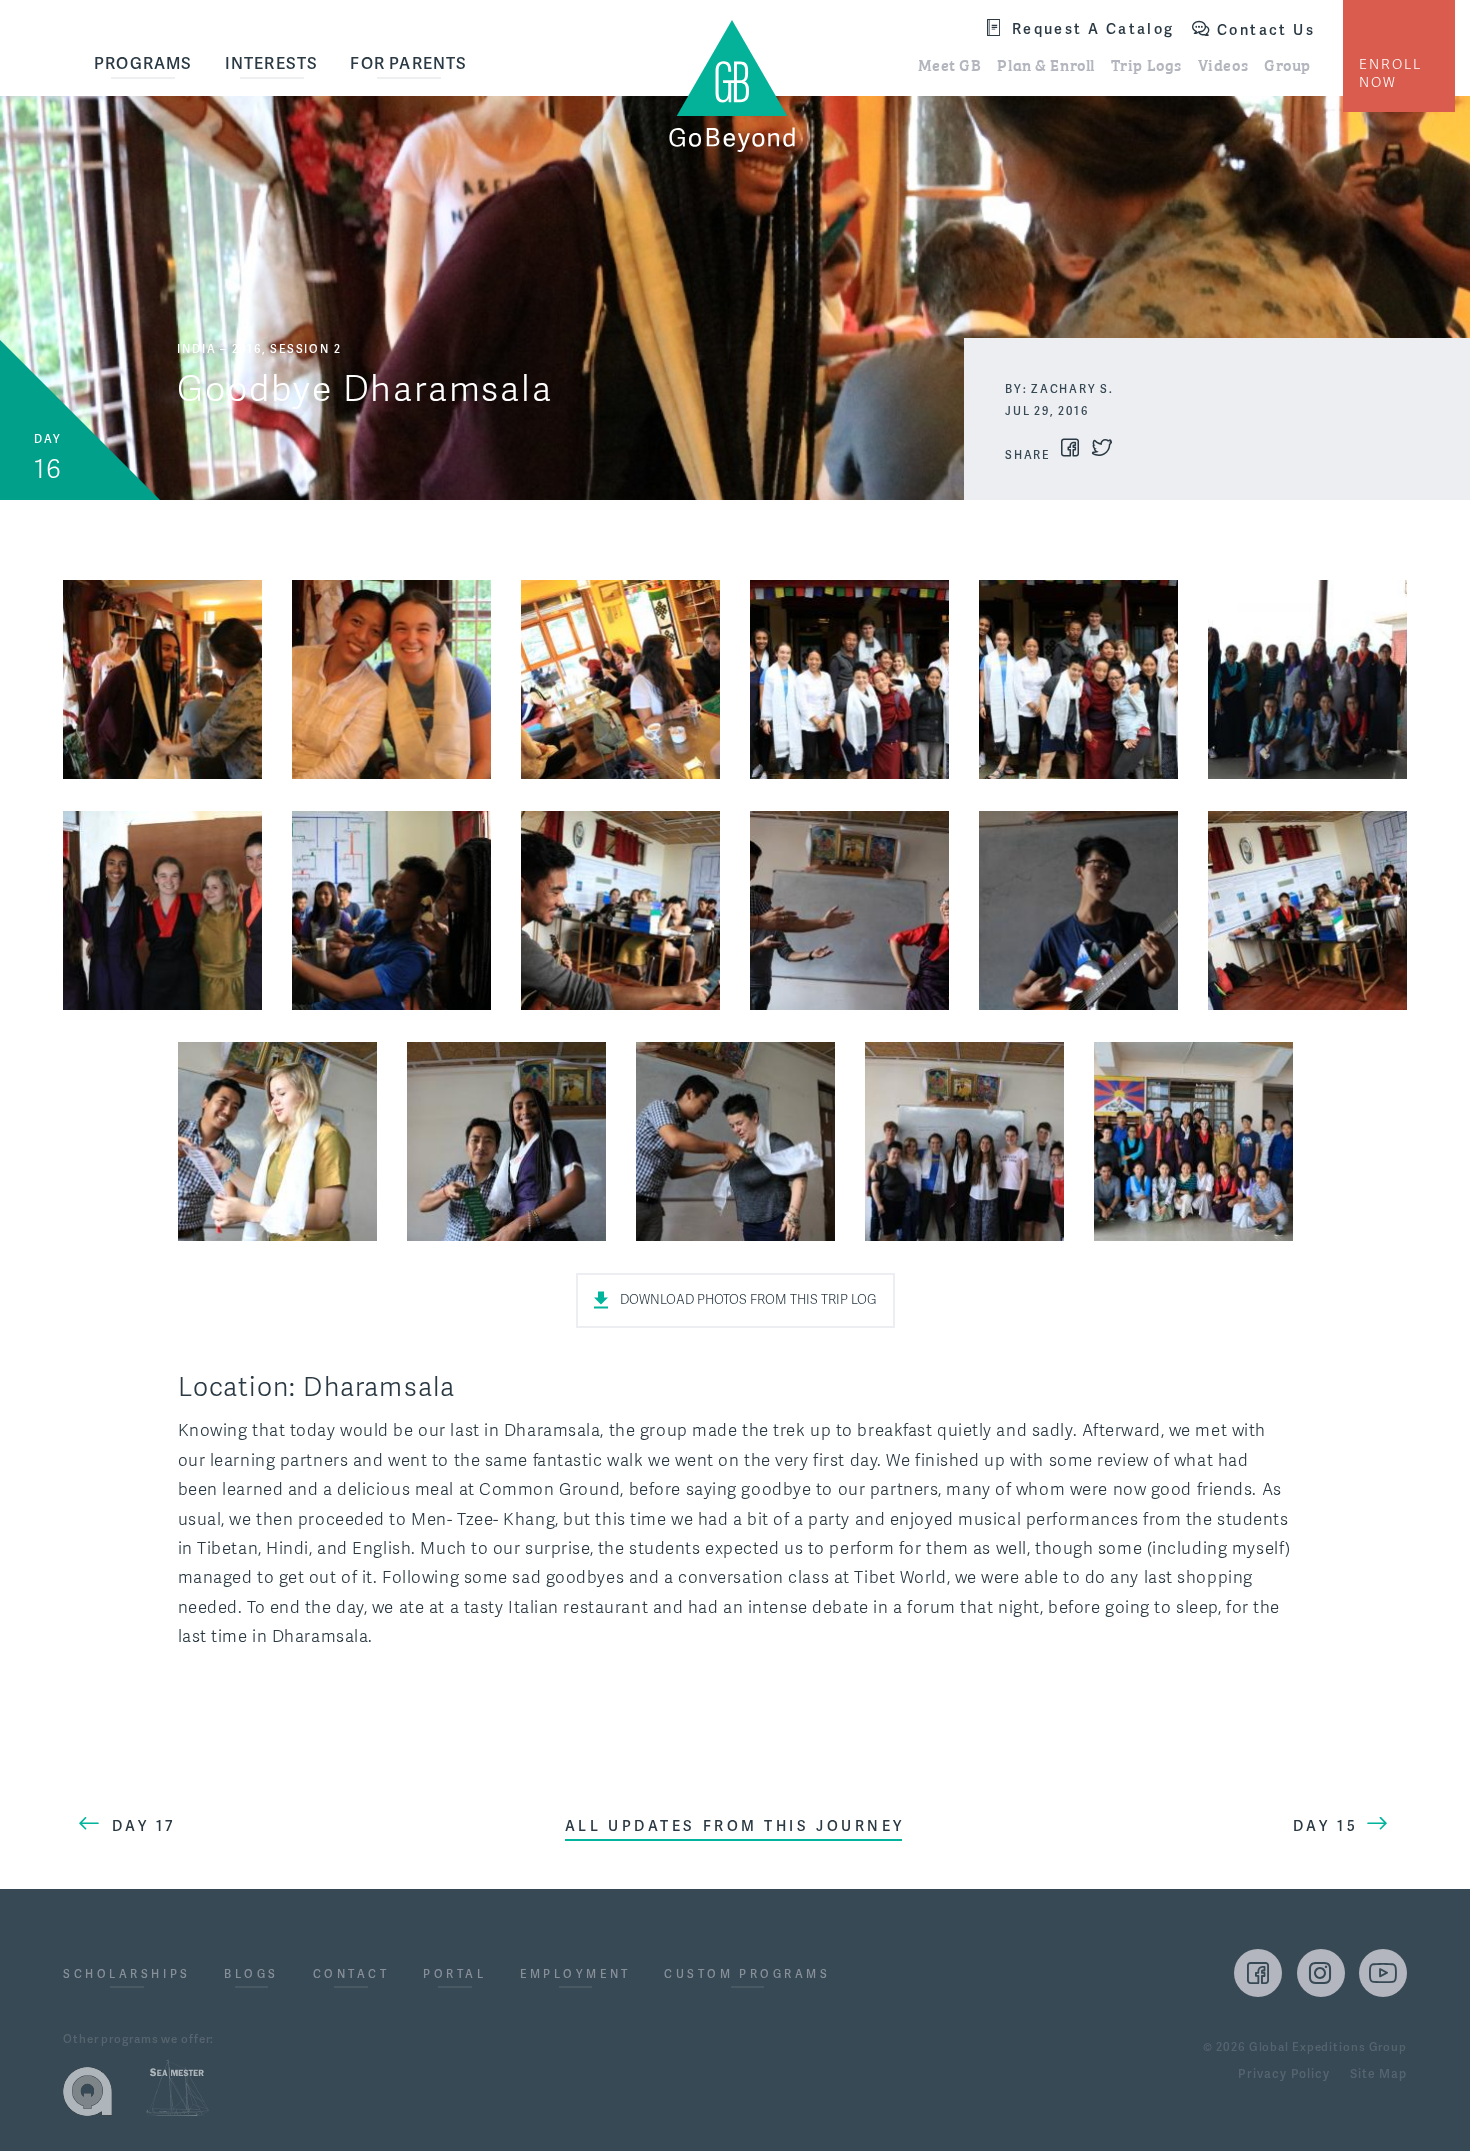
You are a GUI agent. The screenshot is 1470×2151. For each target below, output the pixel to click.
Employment (575, 1975)
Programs (143, 63)
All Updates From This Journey (735, 1826)
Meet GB (950, 64)
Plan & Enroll (1045, 64)
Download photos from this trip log (748, 1300)
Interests (272, 63)
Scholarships (127, 1975)
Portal (454, 1975)
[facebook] (1258, 1973)
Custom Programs (747, 1975)
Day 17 (143, 1826)
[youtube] (1383, 1973)
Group (1287, 64)
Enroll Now (1390, 73)
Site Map (1378, 2075)
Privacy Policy (1283, 2075)
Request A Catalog (1093, 28)
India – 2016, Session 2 (259, 349)
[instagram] (1321, 1973)
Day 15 (1325, 1826)
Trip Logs (1146, 64)
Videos (1223, 64)
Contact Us (1266, 30)
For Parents (408, 63)
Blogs (251, 1975)
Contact (351, 1975)
